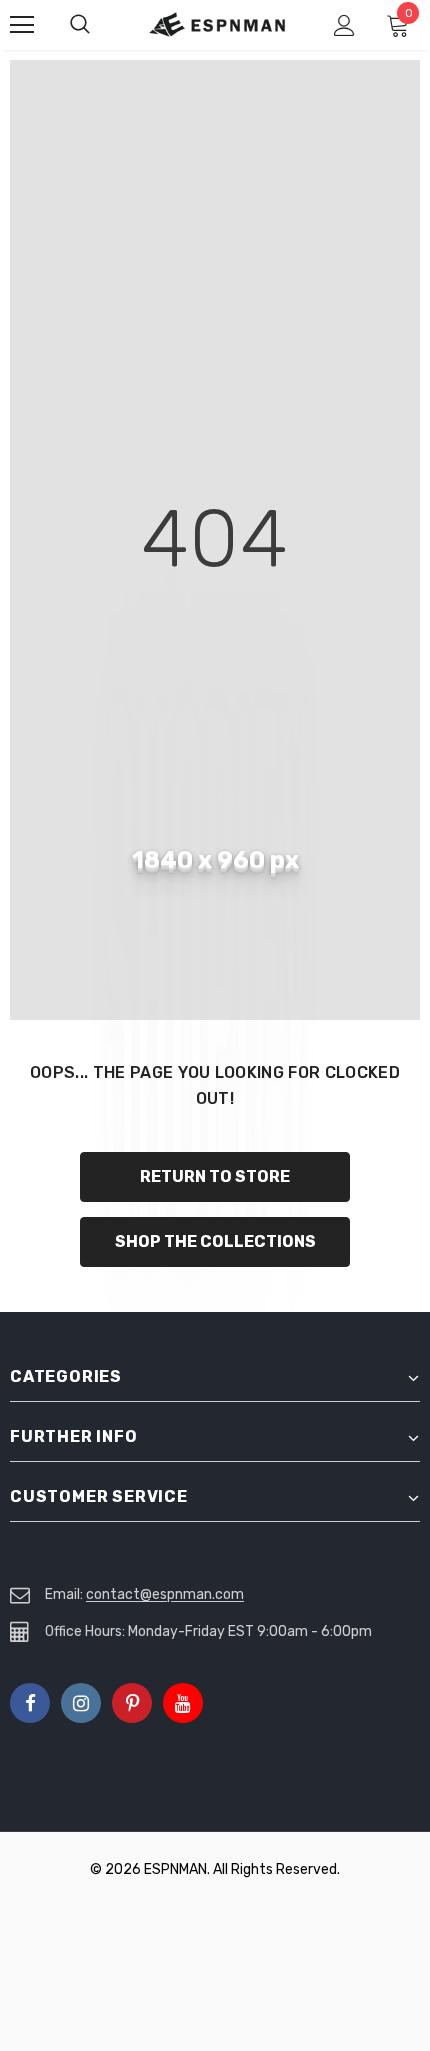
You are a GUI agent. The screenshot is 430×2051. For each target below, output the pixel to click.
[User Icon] (344, 25)
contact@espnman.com (165, 1594)
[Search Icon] (100, 25)
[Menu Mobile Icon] (22, 25)
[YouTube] (183, 1703)
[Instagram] (81, 1703)
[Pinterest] (132, 1703)
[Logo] (218, 24)
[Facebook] (30, 1703)
